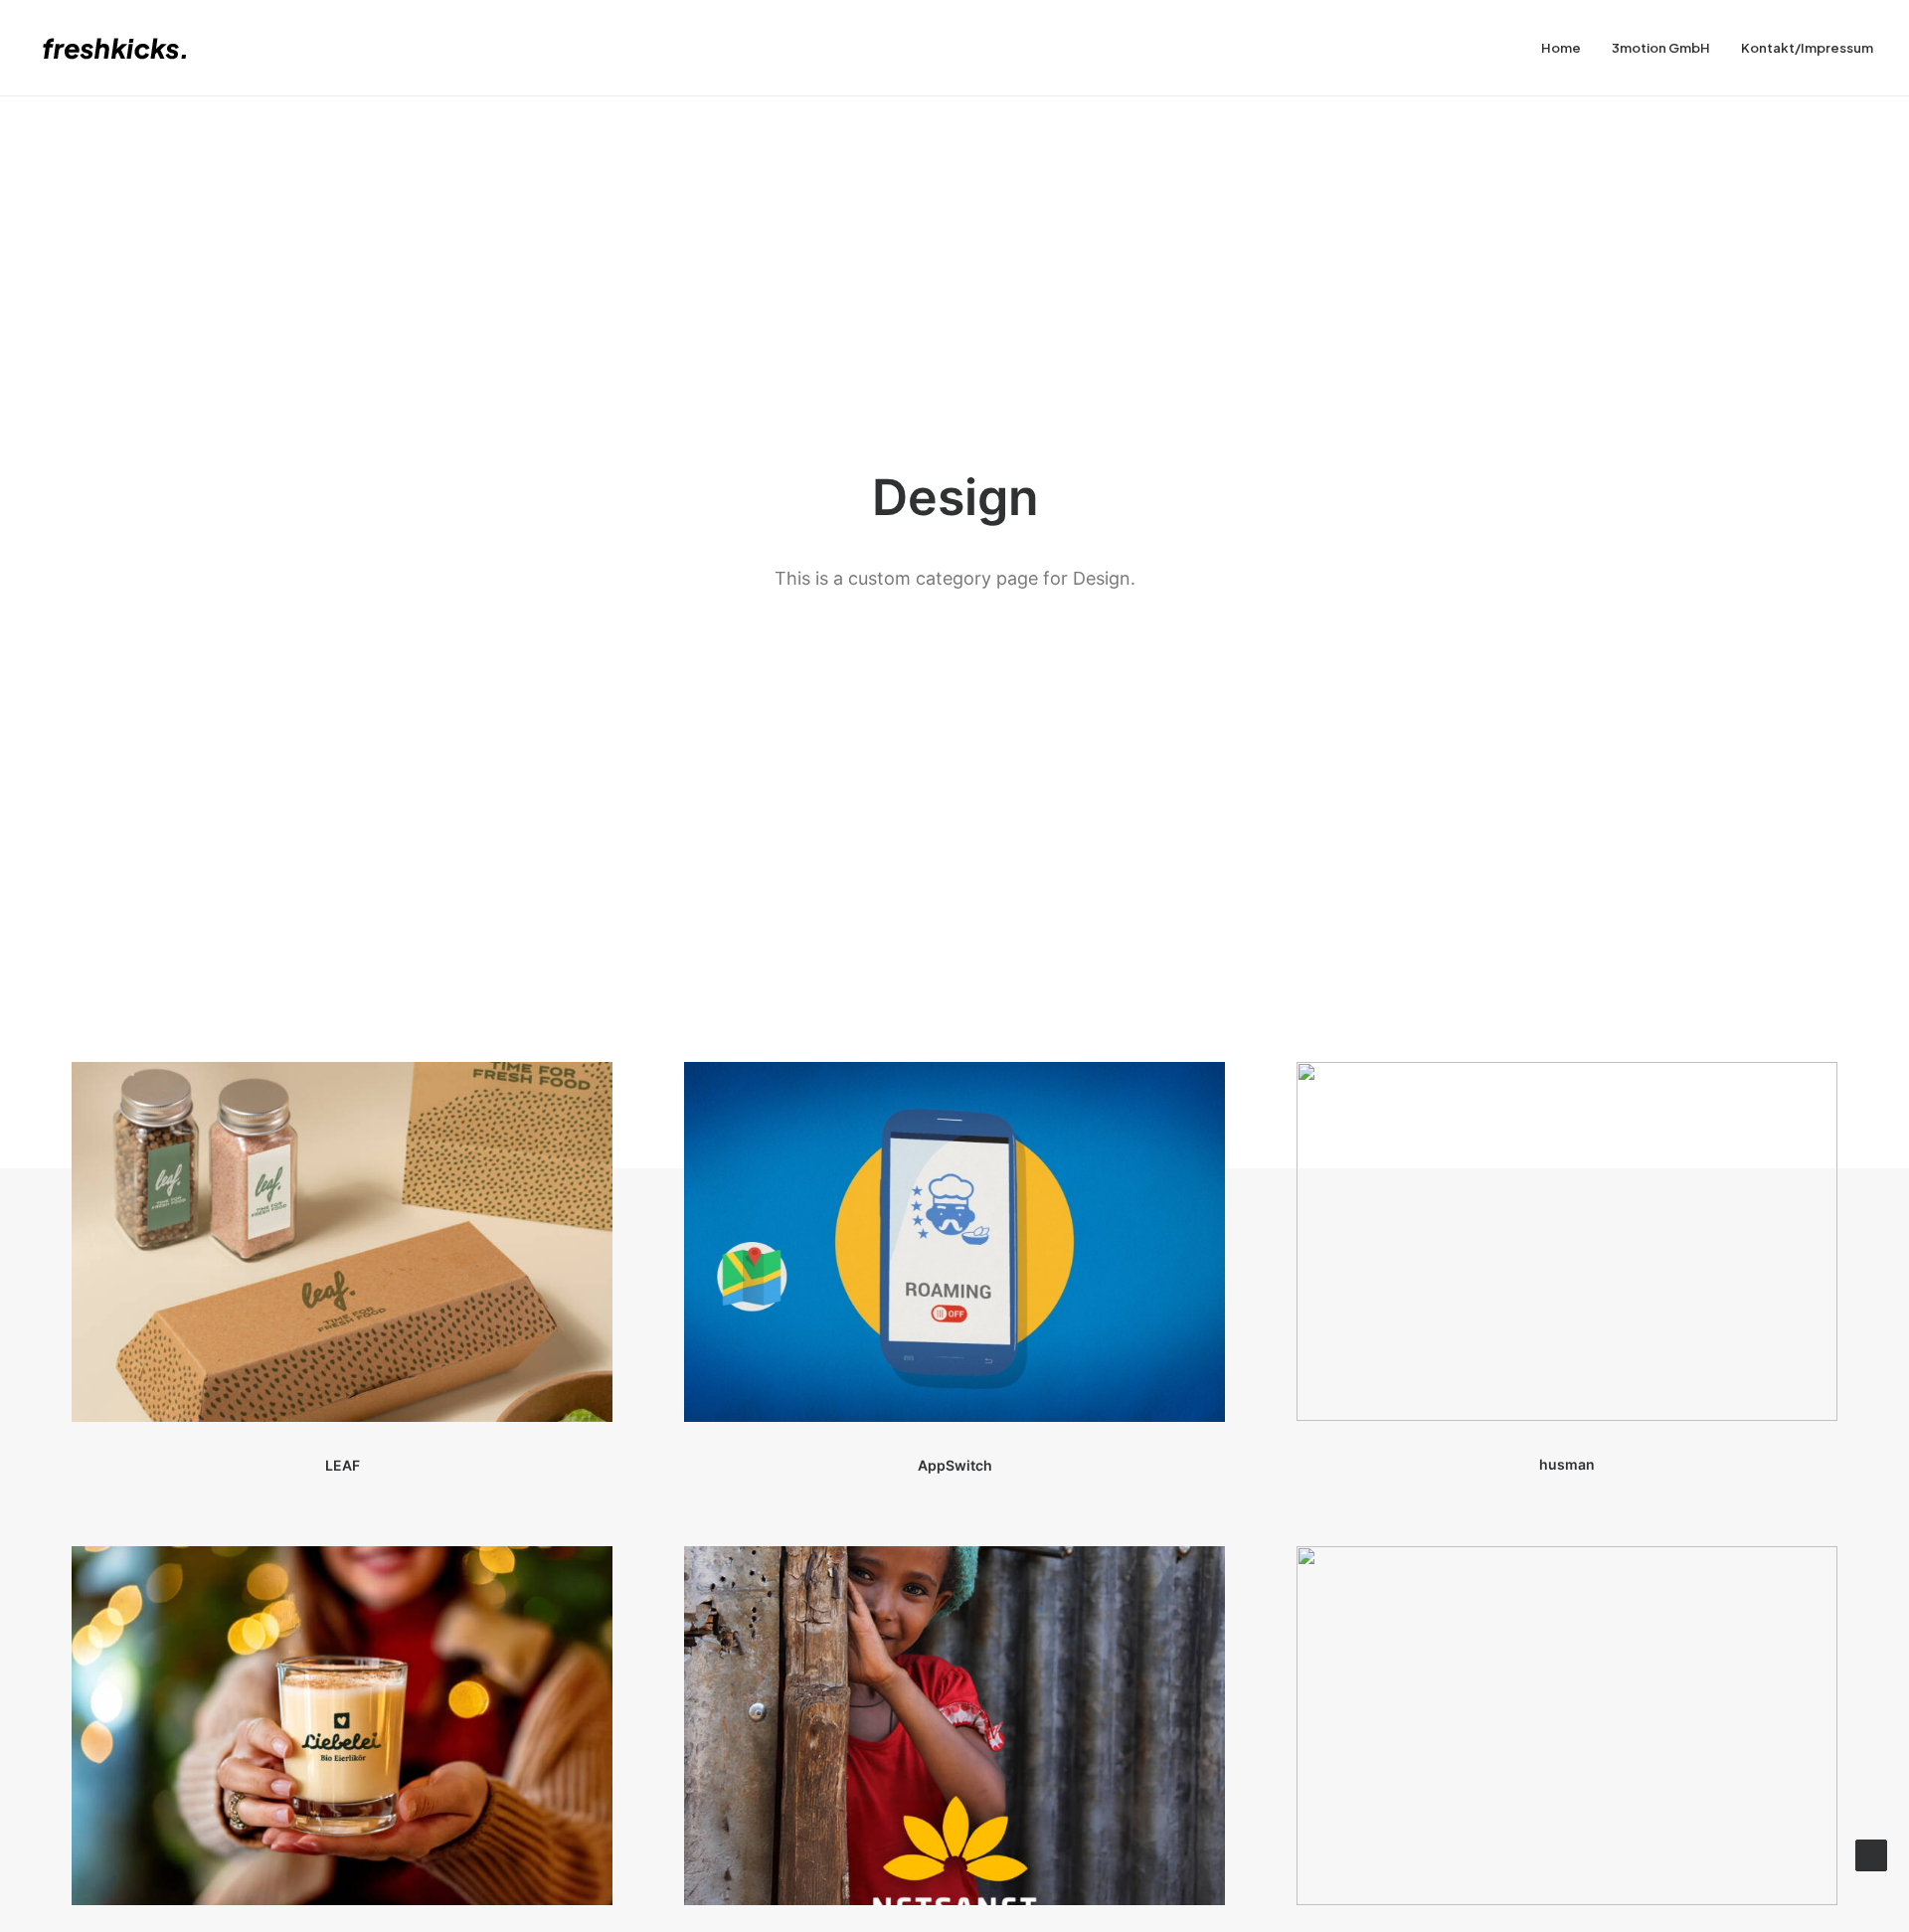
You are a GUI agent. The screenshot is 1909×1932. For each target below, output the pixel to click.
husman (1567, 1464)
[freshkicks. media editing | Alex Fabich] (124, 48)
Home (1561, 48)
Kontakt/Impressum (1807, 48)
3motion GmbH (1661, 48)
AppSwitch (955, 1465)
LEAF (343, 1465)
